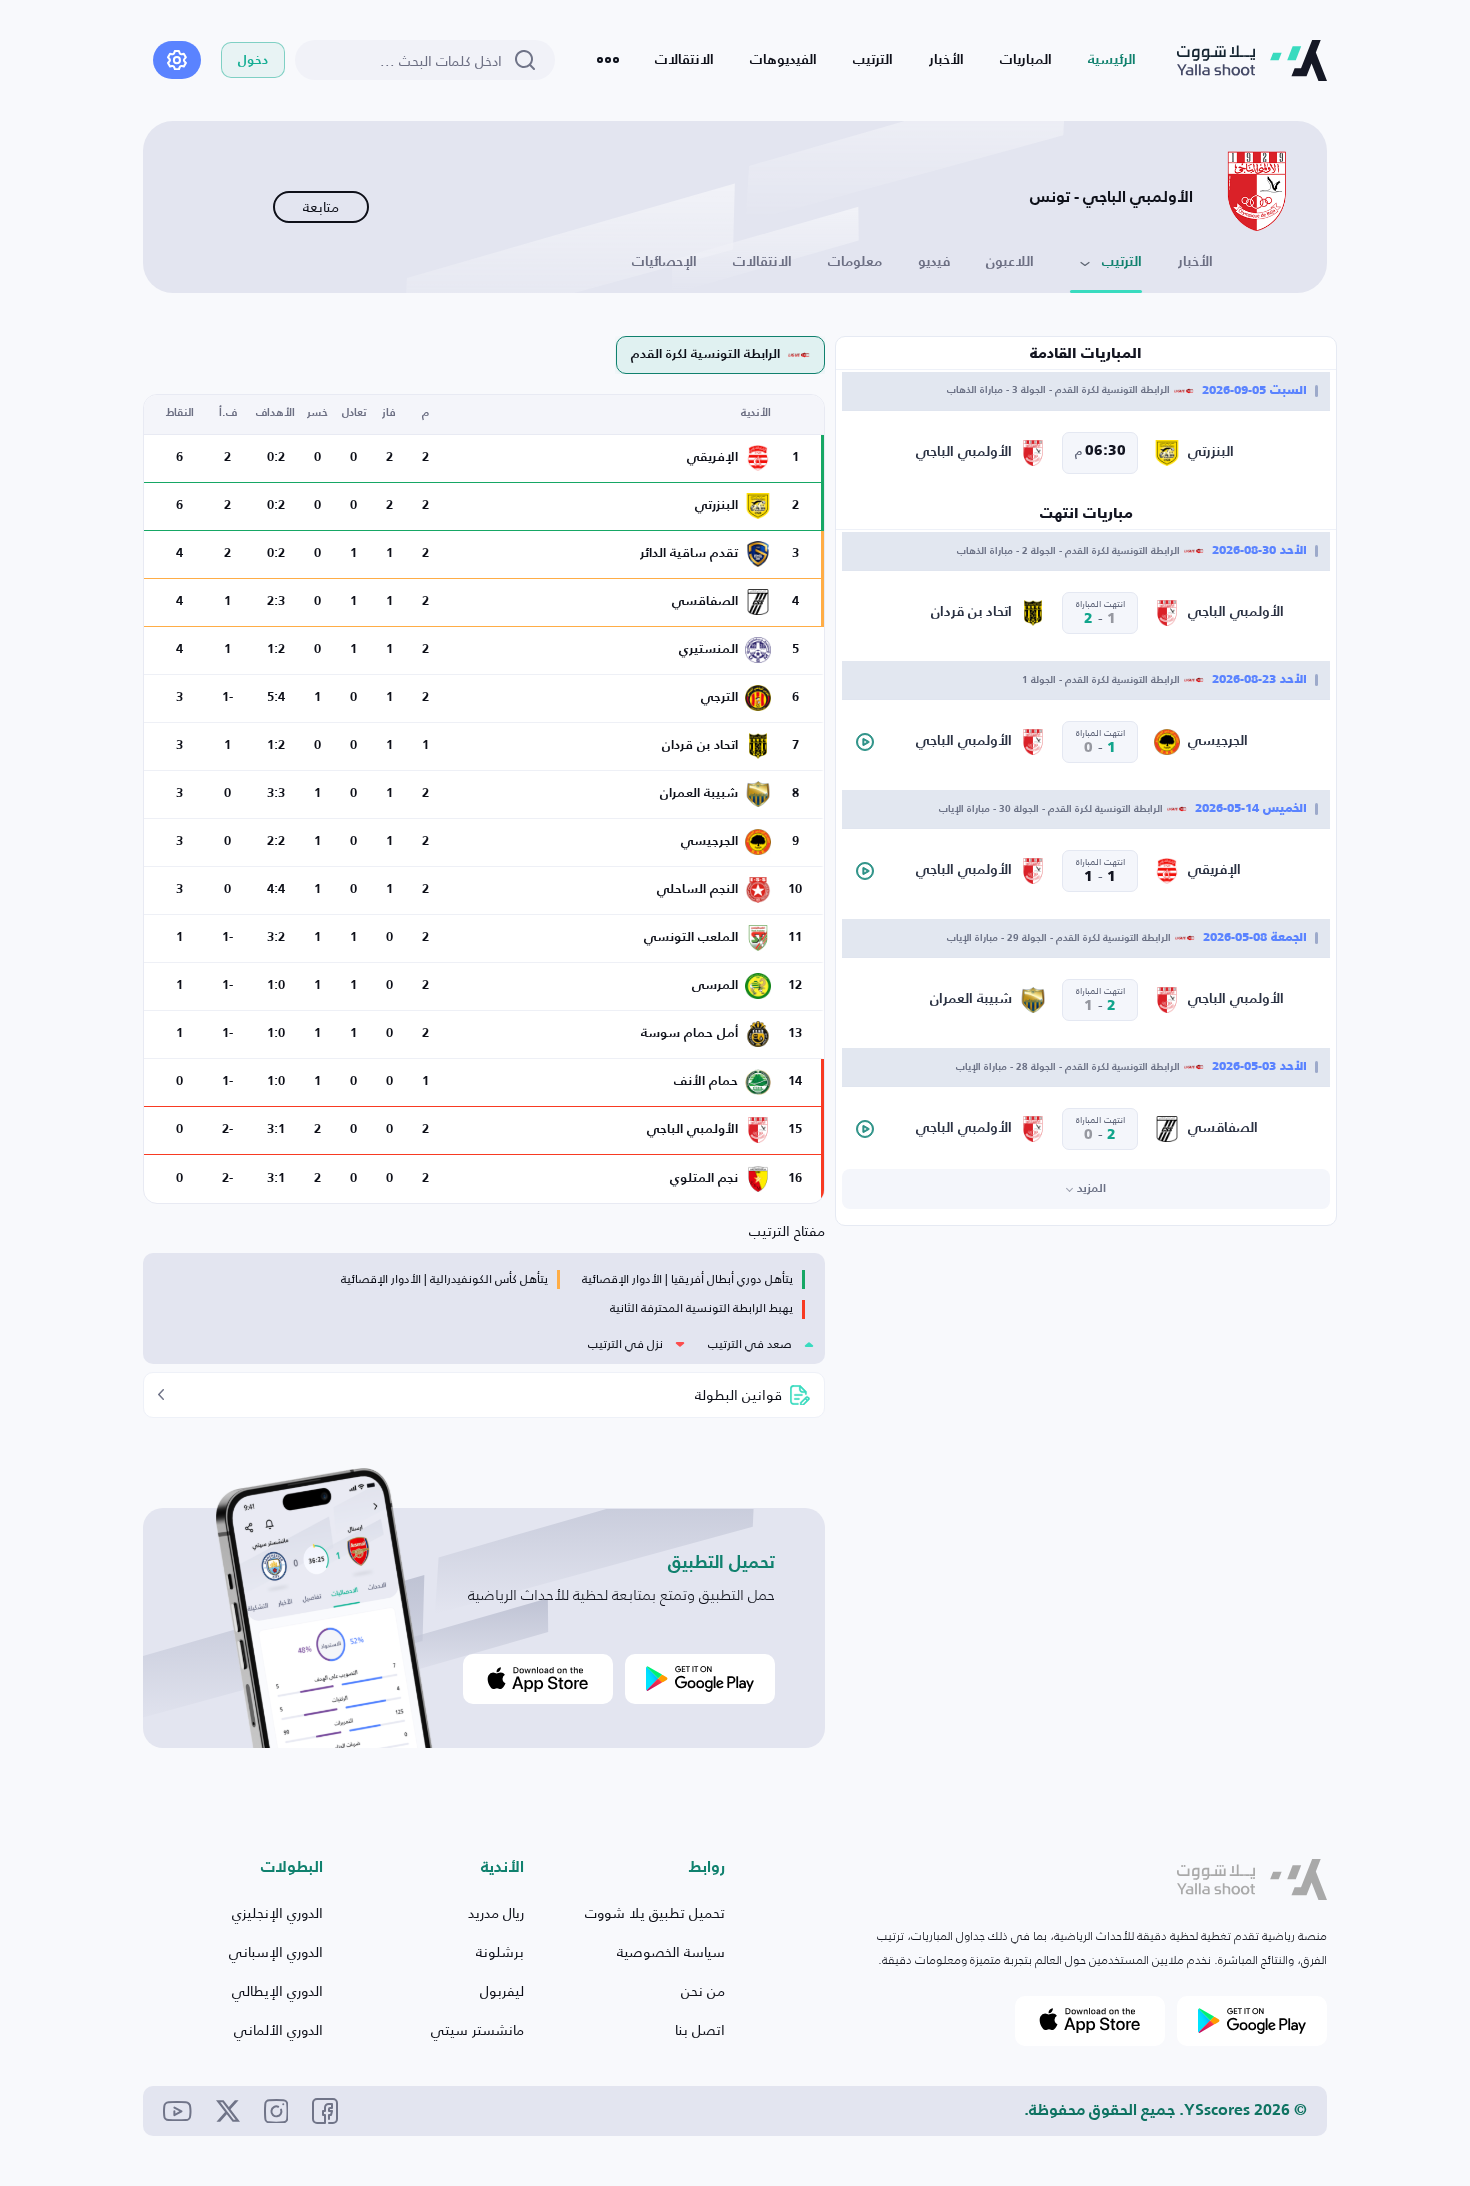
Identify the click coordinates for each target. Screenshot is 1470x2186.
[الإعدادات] (177, 60)
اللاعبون (1010, 262)
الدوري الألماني (278, 2029)
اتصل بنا (700, 2029)
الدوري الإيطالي (277, 1990)
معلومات (855, 262)
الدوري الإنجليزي (277, 1912)
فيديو (934, 262)
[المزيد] (608, 60)
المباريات (1026, 60)
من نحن (703, 1990)
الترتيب (873, 60)
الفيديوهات (783, 60)
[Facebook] (325, 2111)
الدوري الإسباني (276, 1951)
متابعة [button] (321, 206)
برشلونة (500, 1951)
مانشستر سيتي (477, 2029)
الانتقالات (684, 60)
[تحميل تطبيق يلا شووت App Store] (538, 1679)
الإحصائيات (664, 262)
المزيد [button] (1091, 1189)
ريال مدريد (496, 1912)
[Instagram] (276, 2111)
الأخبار (946, 60)
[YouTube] (177, 2110)
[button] (865, 742)
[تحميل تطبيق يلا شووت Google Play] (700, 1679)
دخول (253, 60)
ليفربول (502, 1990)
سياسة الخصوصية (671, 1951)
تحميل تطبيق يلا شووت (655, 1912)
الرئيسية (1112, 60)
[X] (228, 2111)
